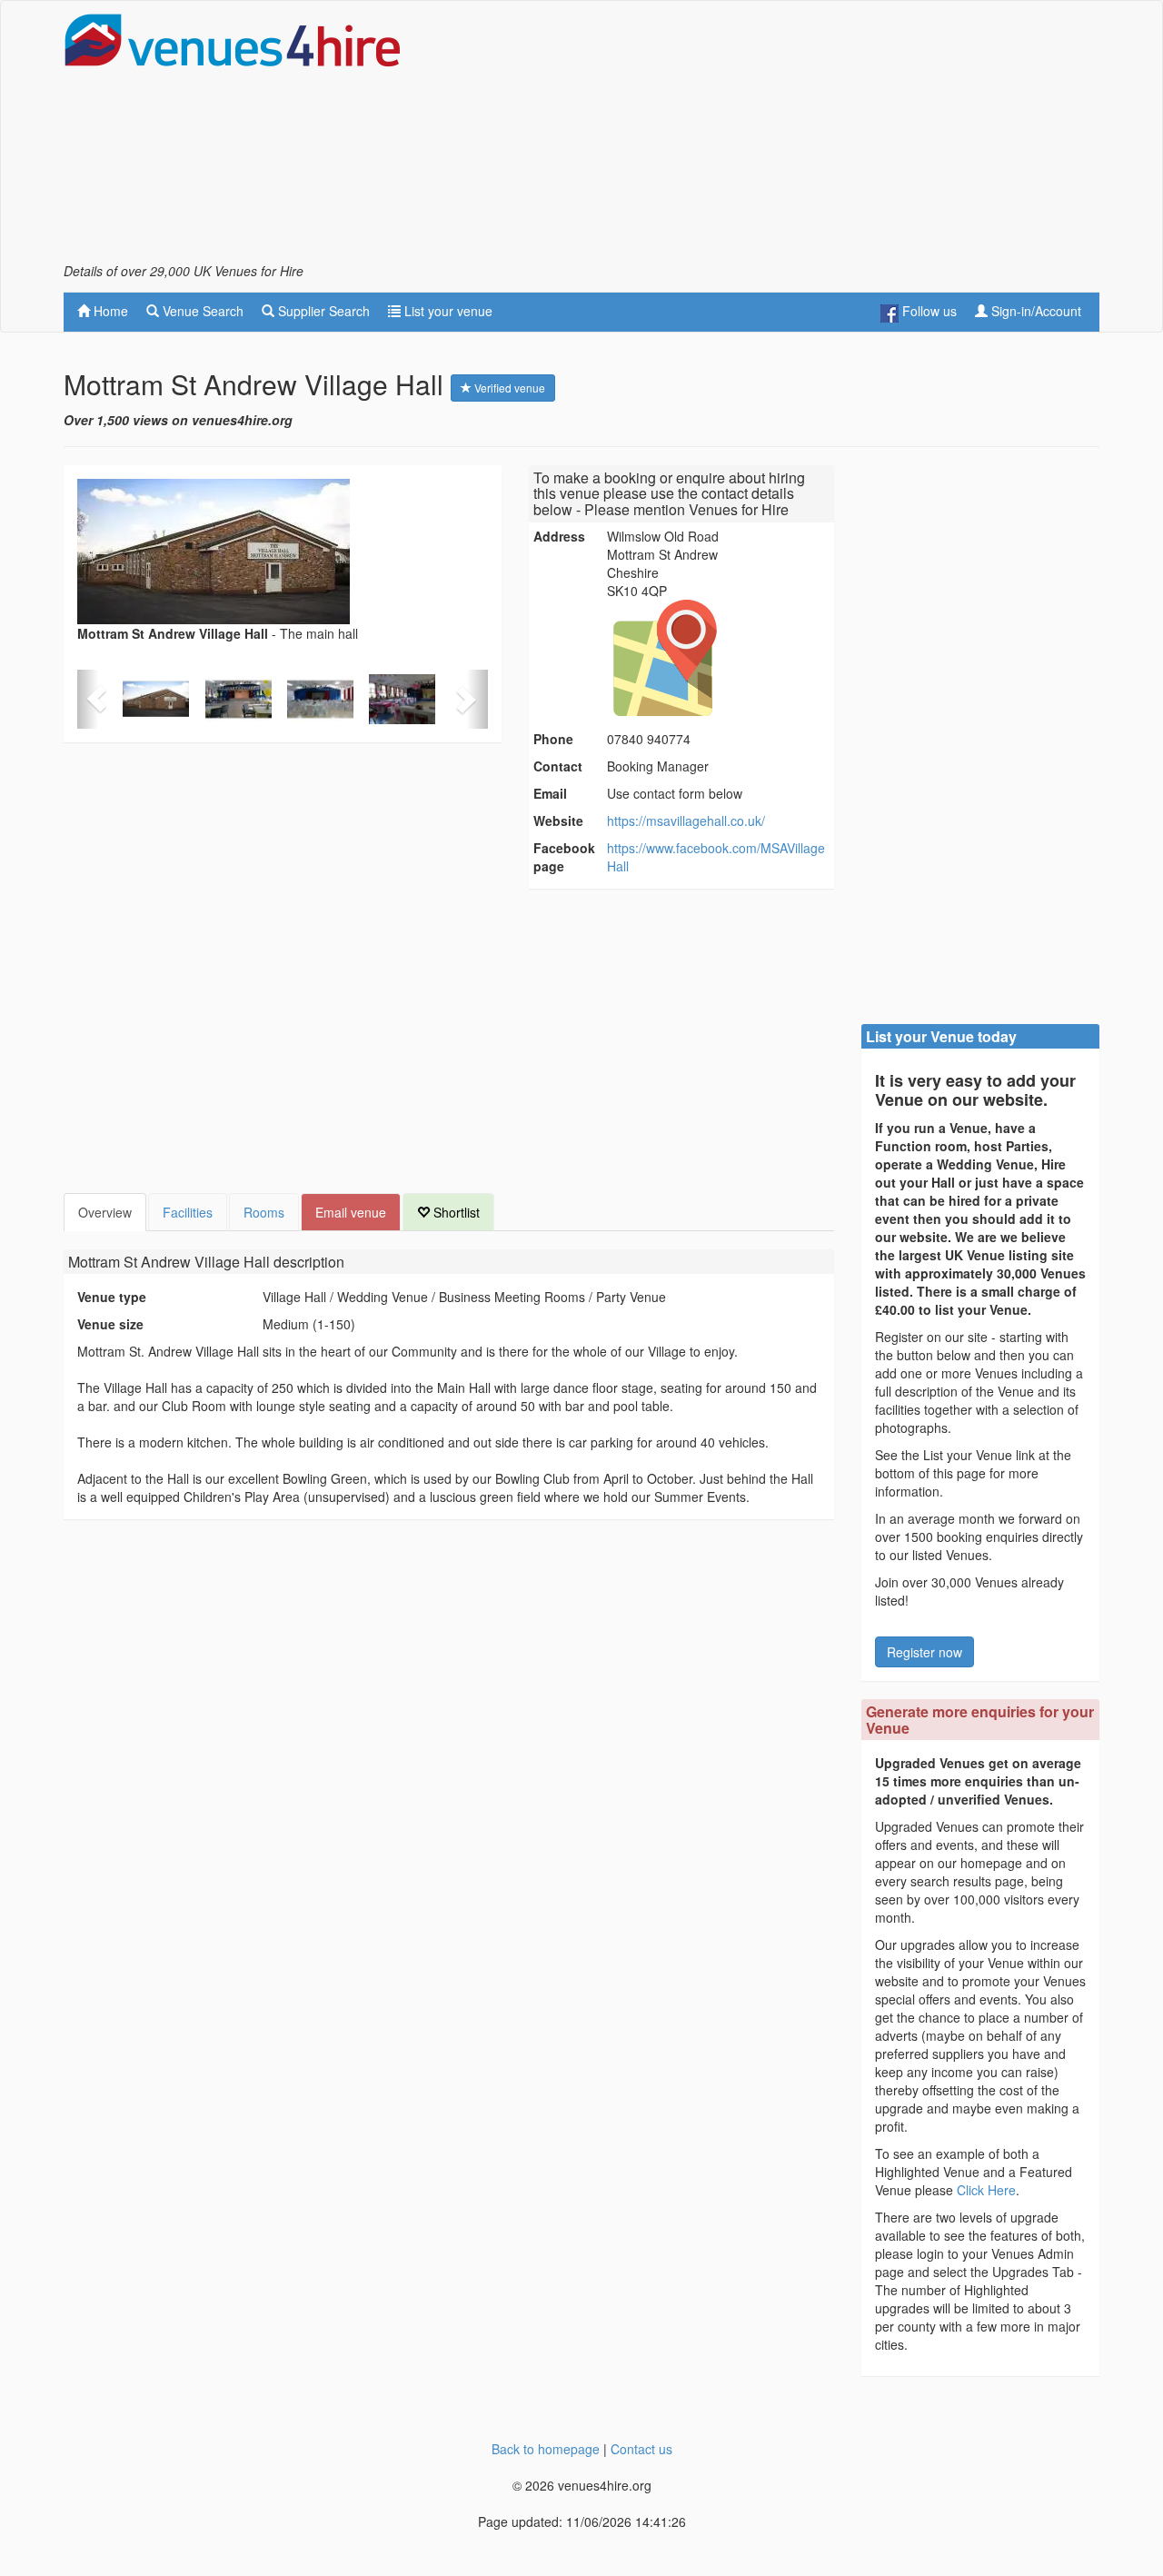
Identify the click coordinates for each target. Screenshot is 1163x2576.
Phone (553, 739)
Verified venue (508, 388)
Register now (924, 1652)
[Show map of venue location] (718, 658)
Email (550, 793)
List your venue (447, 311)
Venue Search (201, 311)
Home (109, 311)
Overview (105, 1212)
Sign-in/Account (1034, 311)
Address (559, 536)
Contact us (641, 2449)
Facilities (188, 1212)
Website (558, 821)
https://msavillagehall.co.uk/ (686, 821)
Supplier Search (322, 311)
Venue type (112, 1297)
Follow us (928, 311)
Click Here (986, 2190)
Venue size (110, 1324)
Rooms (264, 1212)
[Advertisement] (769, 137)
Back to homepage (546, 2449)
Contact (558, 766)
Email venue (351, 1212)
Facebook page (564, 857)
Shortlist (455, 1212)
